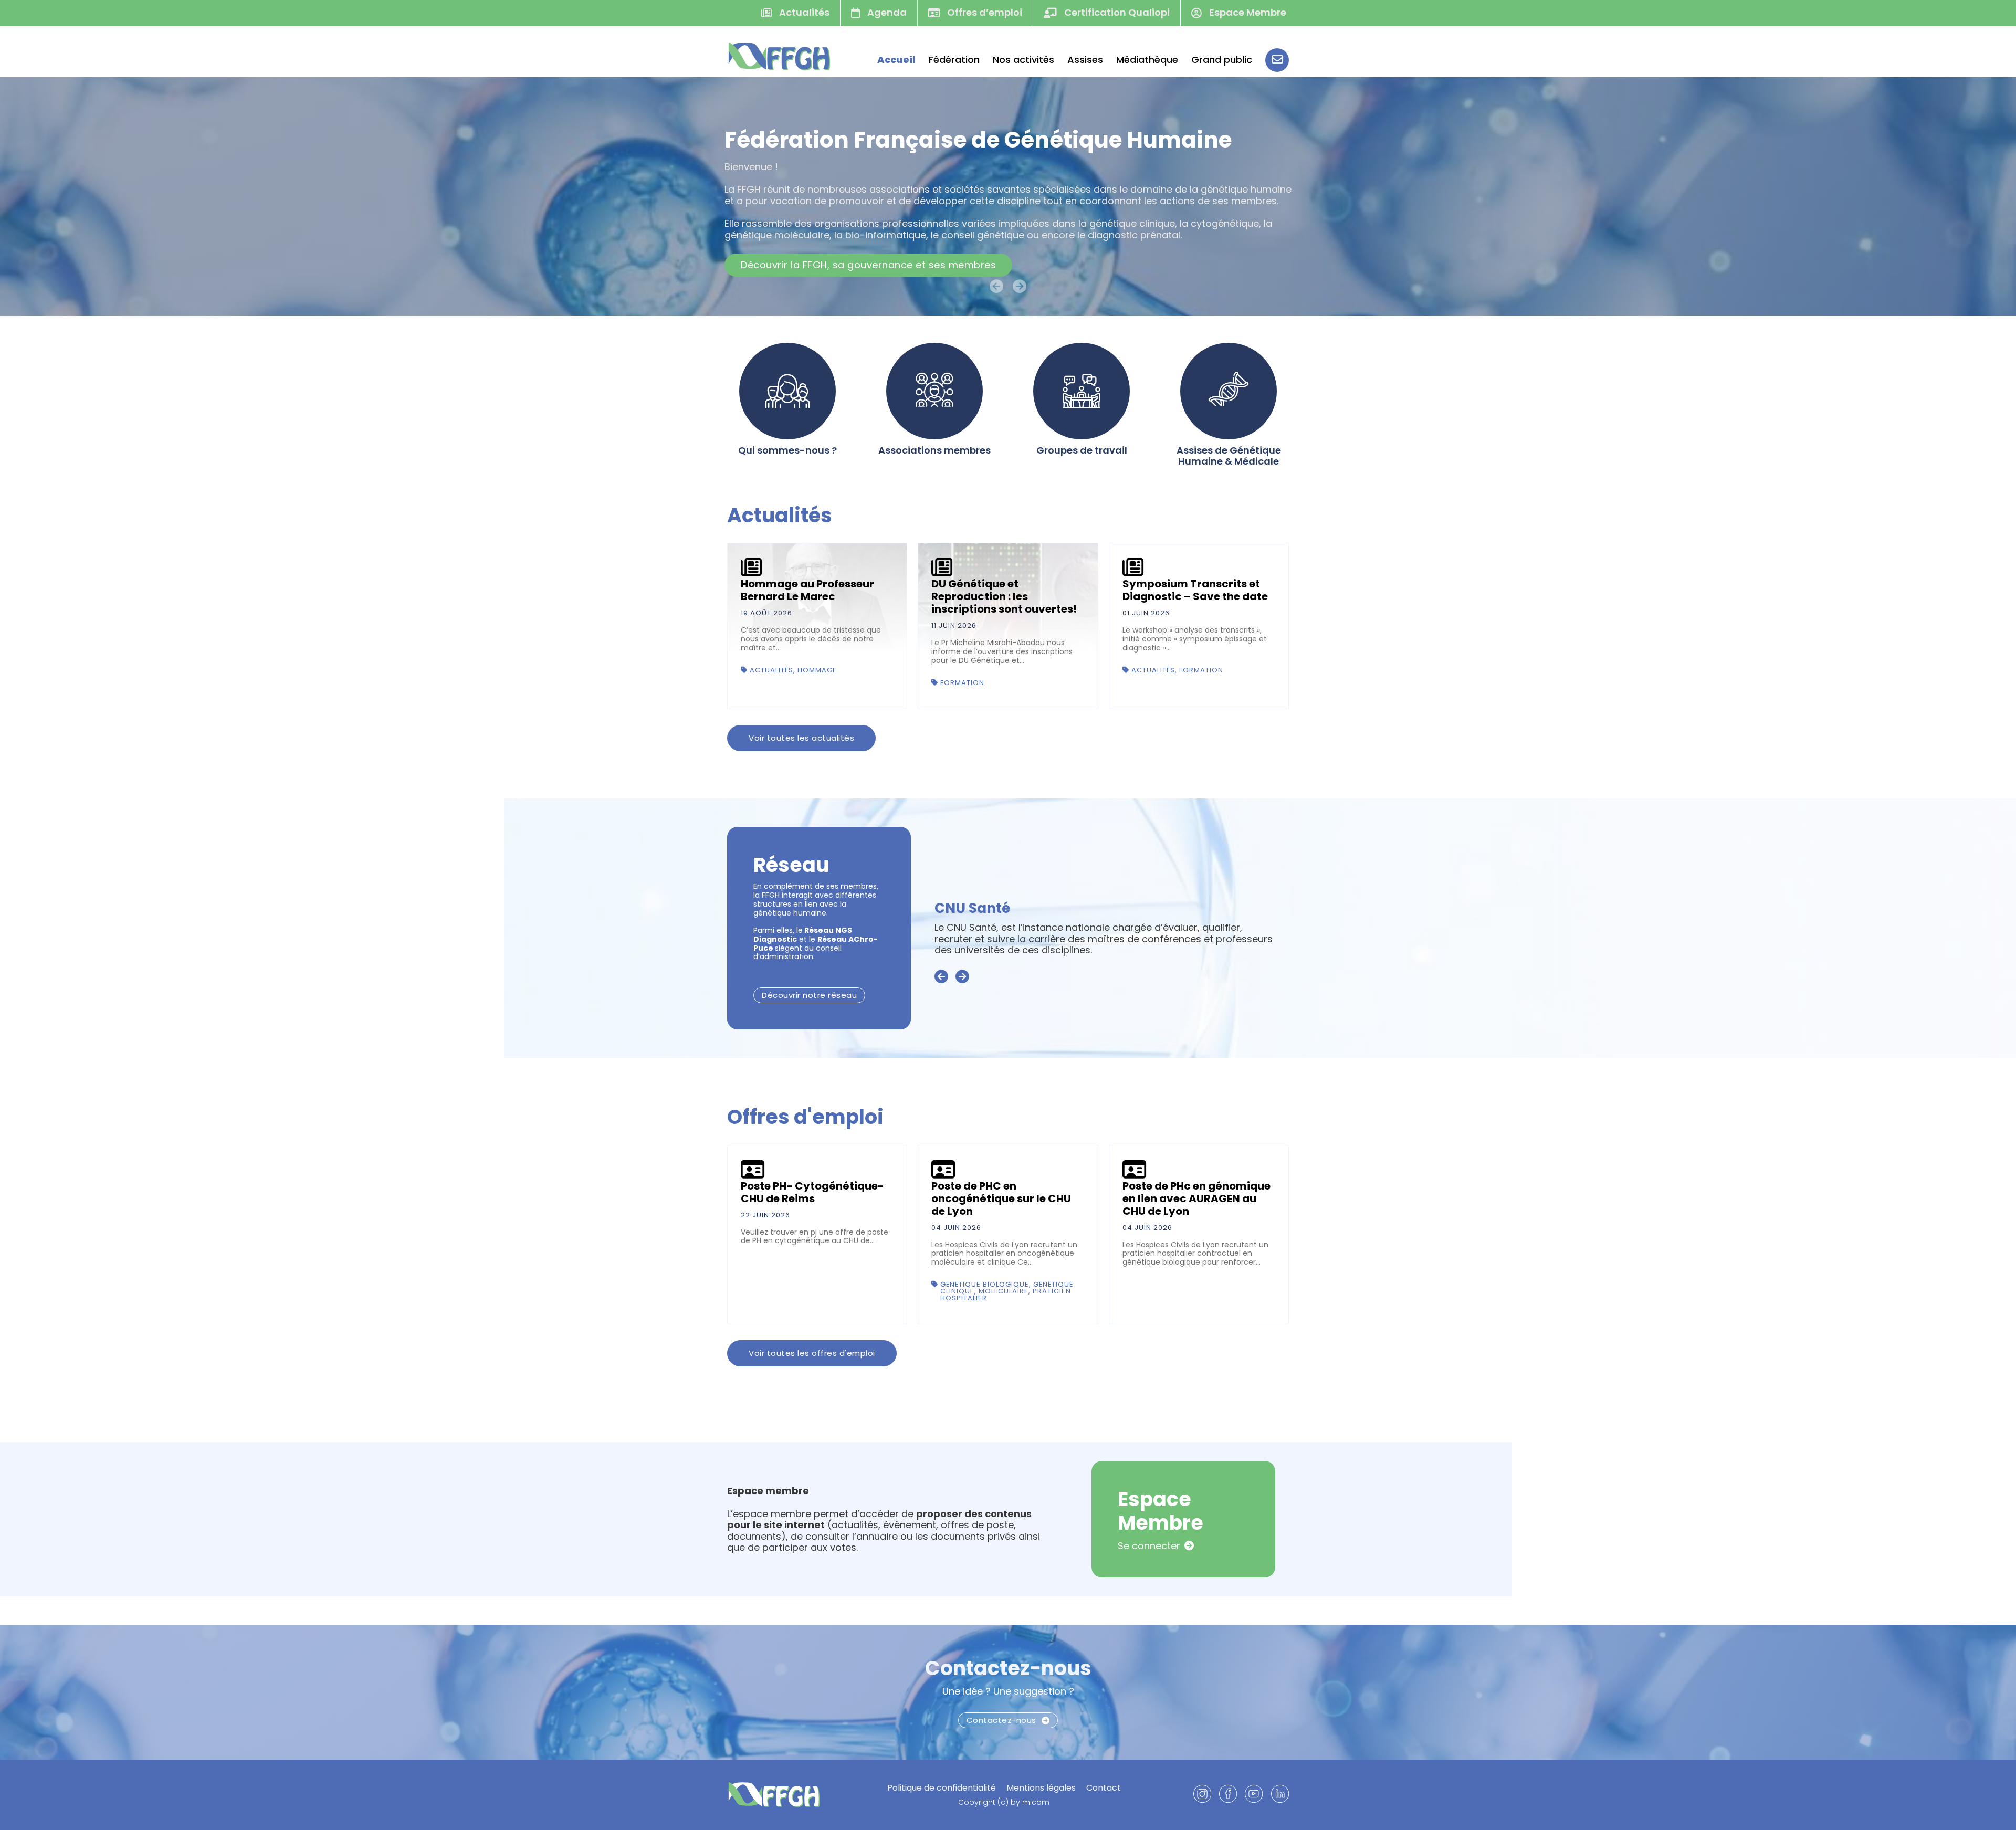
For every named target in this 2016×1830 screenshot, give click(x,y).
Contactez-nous (1008, 1668)
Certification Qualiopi (1116, 12)
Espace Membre (1247, 12)
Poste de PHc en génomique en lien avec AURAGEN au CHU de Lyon (1196, 1198)
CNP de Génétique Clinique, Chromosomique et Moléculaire (1101, 908)
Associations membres (934, 450)
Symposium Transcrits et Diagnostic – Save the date (1195, 590)
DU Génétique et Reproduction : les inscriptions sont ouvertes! (1004, 596)
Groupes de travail (1082, 450)
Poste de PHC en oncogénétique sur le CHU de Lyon (1001, 1198)
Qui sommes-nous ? (787, 450)
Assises (1085, 60)
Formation (962, 683)
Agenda (886, 12)
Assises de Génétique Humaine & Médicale (1229, 456)
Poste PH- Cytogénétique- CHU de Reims (812, 1192)
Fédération (954, 60)
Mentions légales (1041, 1788)
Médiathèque (1147, 60)
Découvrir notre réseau (809, 995)
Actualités (803, 12)
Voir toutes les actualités (801, 738)
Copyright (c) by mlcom (1004, 1802)
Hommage (817, 670)
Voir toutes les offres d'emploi (812, 1353)
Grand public (1222, 60)
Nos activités (1023, 60)
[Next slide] (962, 977)
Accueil (896, 60)
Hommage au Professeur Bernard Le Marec (807, 590)
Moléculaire (1004, 1291)
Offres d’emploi (984, 12)
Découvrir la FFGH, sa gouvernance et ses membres (868, 265)
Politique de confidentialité (942, 1788)
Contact (1104, 1788)
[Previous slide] (941, 977)
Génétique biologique (985, 1284)
